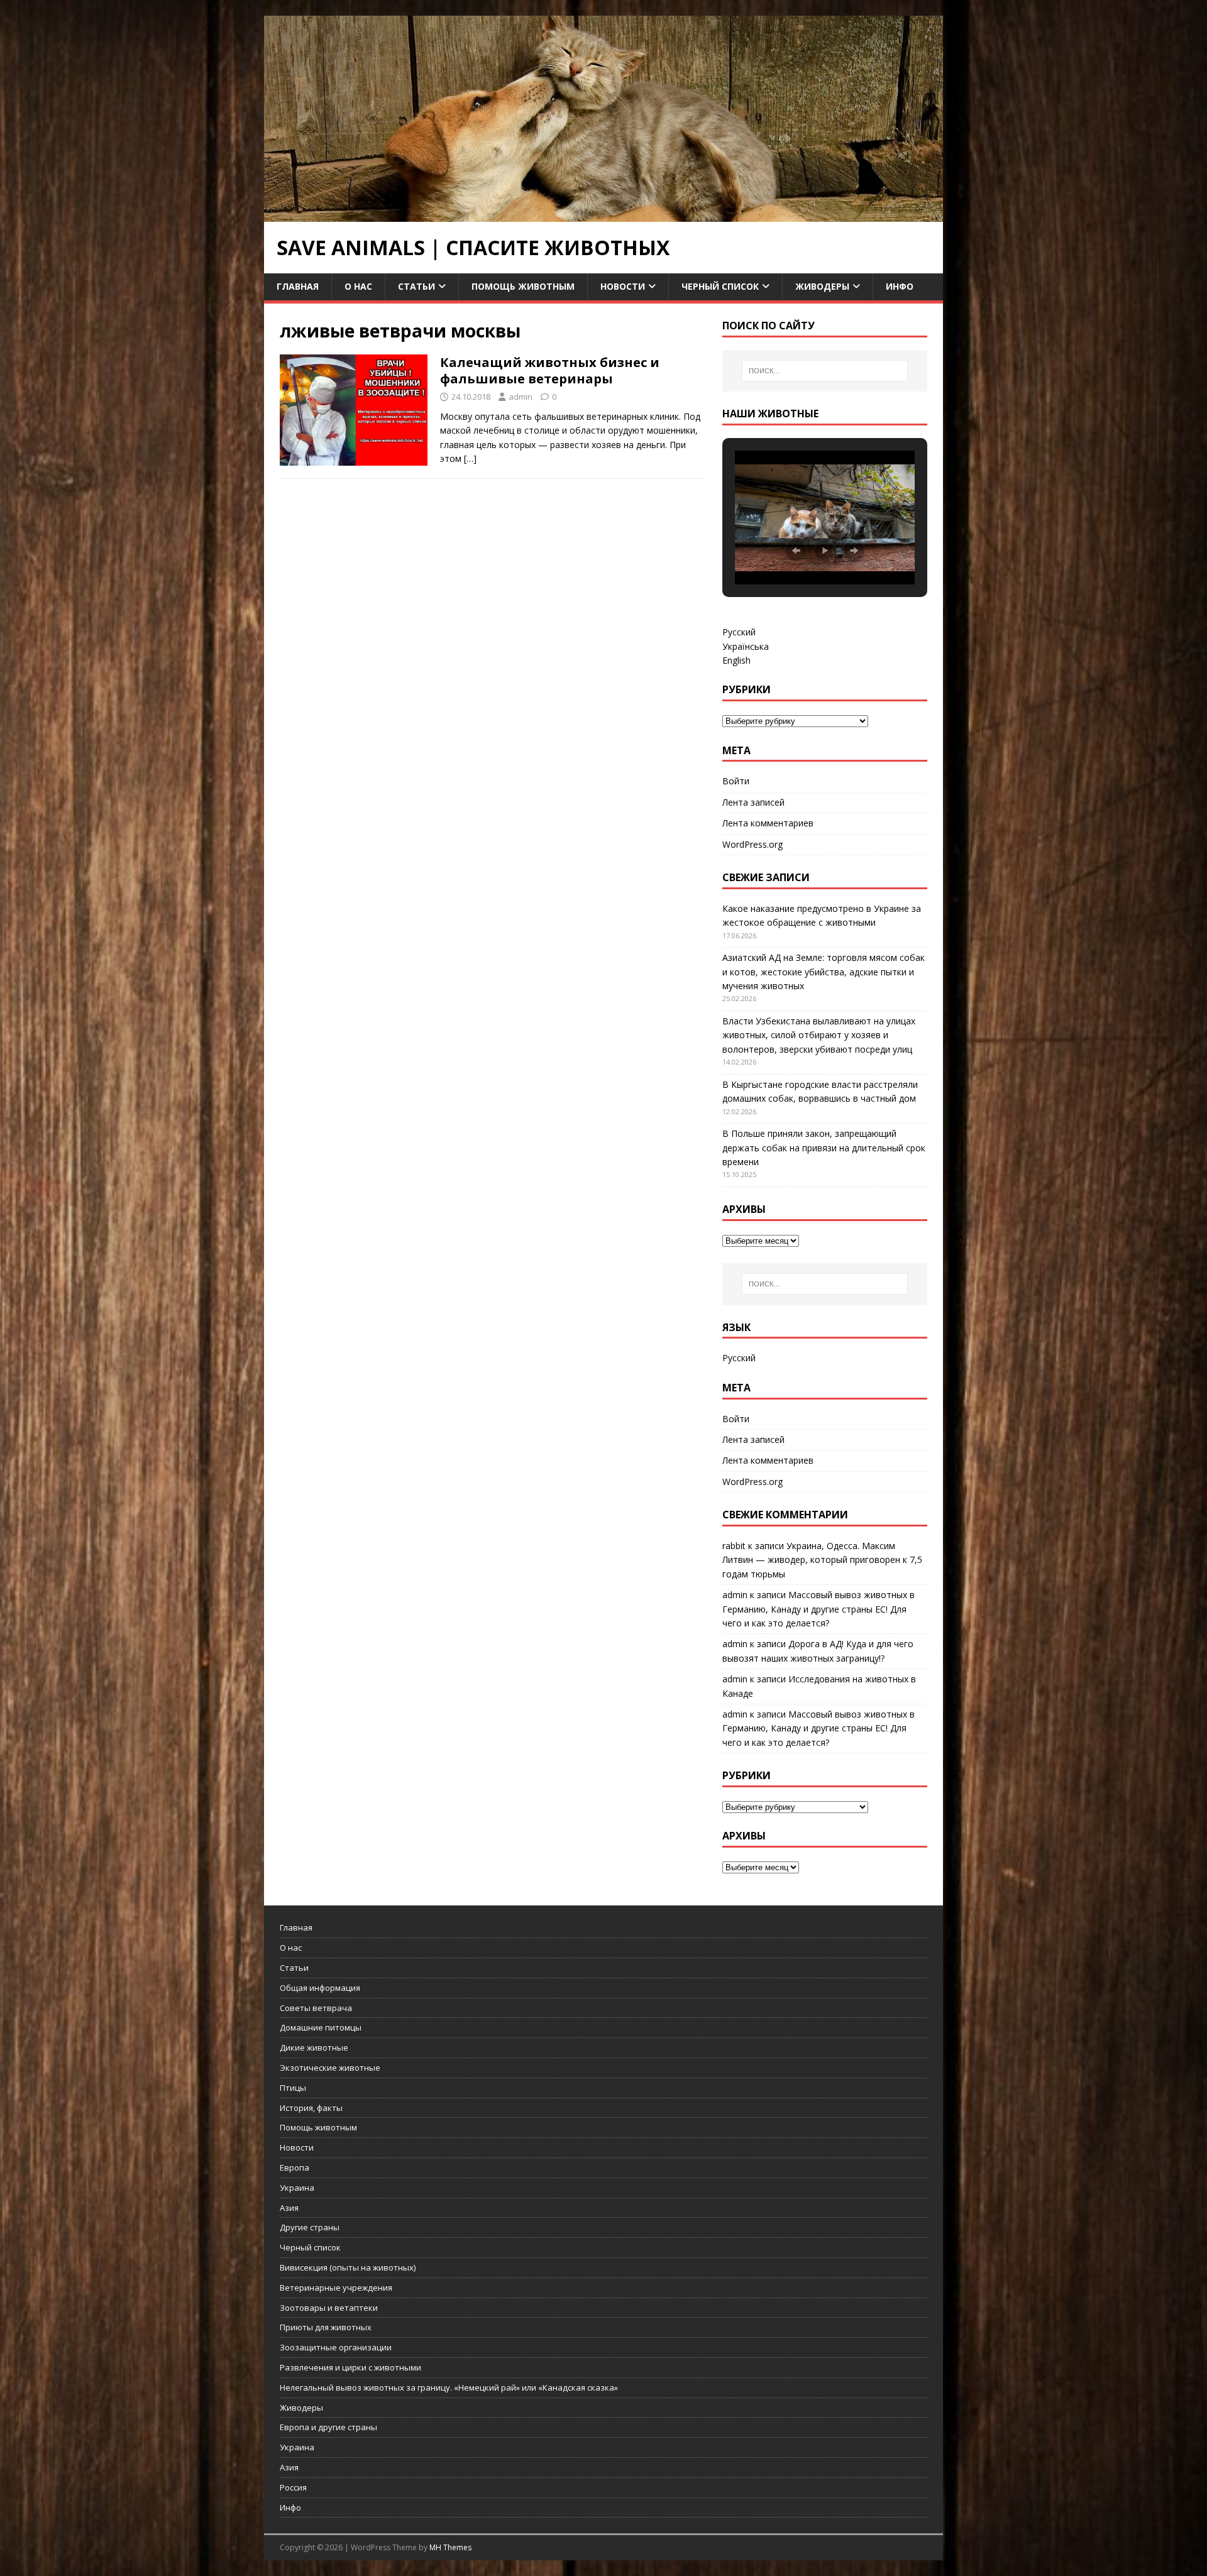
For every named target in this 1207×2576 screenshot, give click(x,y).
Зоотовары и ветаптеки (329, 2308)
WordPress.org (752, 844)
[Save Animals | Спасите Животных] (603, 215)
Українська (746, 646)
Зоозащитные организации (336, 2347)
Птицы (293, 2088)
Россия (293, 2487)
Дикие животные (314, 2047)
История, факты (311, 2108)
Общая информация (320, 1988)
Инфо (900, 286)
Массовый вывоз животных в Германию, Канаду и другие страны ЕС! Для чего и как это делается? (818, 1609)
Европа (295, 2168)
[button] (796, 551)
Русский (739, 632)
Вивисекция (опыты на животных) (348, 2267)
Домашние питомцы (321, 2027)
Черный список (720, 286)
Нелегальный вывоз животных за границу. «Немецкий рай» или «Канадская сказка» (449, 2387)
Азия (289, 2208)
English (736, 660)
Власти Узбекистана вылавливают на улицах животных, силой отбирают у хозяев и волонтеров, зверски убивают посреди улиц (819, 1035)
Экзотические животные (330, 2068)
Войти (736, 781)
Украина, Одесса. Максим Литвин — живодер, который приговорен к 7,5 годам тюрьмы (822, 1560)
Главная (298, 286)
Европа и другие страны (328, 2427)
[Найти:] (825, 371)
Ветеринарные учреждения (336, 2288)
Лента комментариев (768, 823)
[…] (470, 458)
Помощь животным (523, 286)
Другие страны (310, 2227)
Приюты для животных (326, 2327)
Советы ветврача (316, 2008)
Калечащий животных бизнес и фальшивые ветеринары (550, 370)
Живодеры (822, 286)
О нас (358, 286)
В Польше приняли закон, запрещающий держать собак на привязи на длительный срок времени (824, 1148)
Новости (623, 286)
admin (521, 397)
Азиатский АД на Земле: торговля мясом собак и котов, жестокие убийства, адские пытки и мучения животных (824, 972)
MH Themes (450, 2547)
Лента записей (753, 802)
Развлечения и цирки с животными (350, 2367)
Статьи (416, 286)
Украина (297, 2188)
